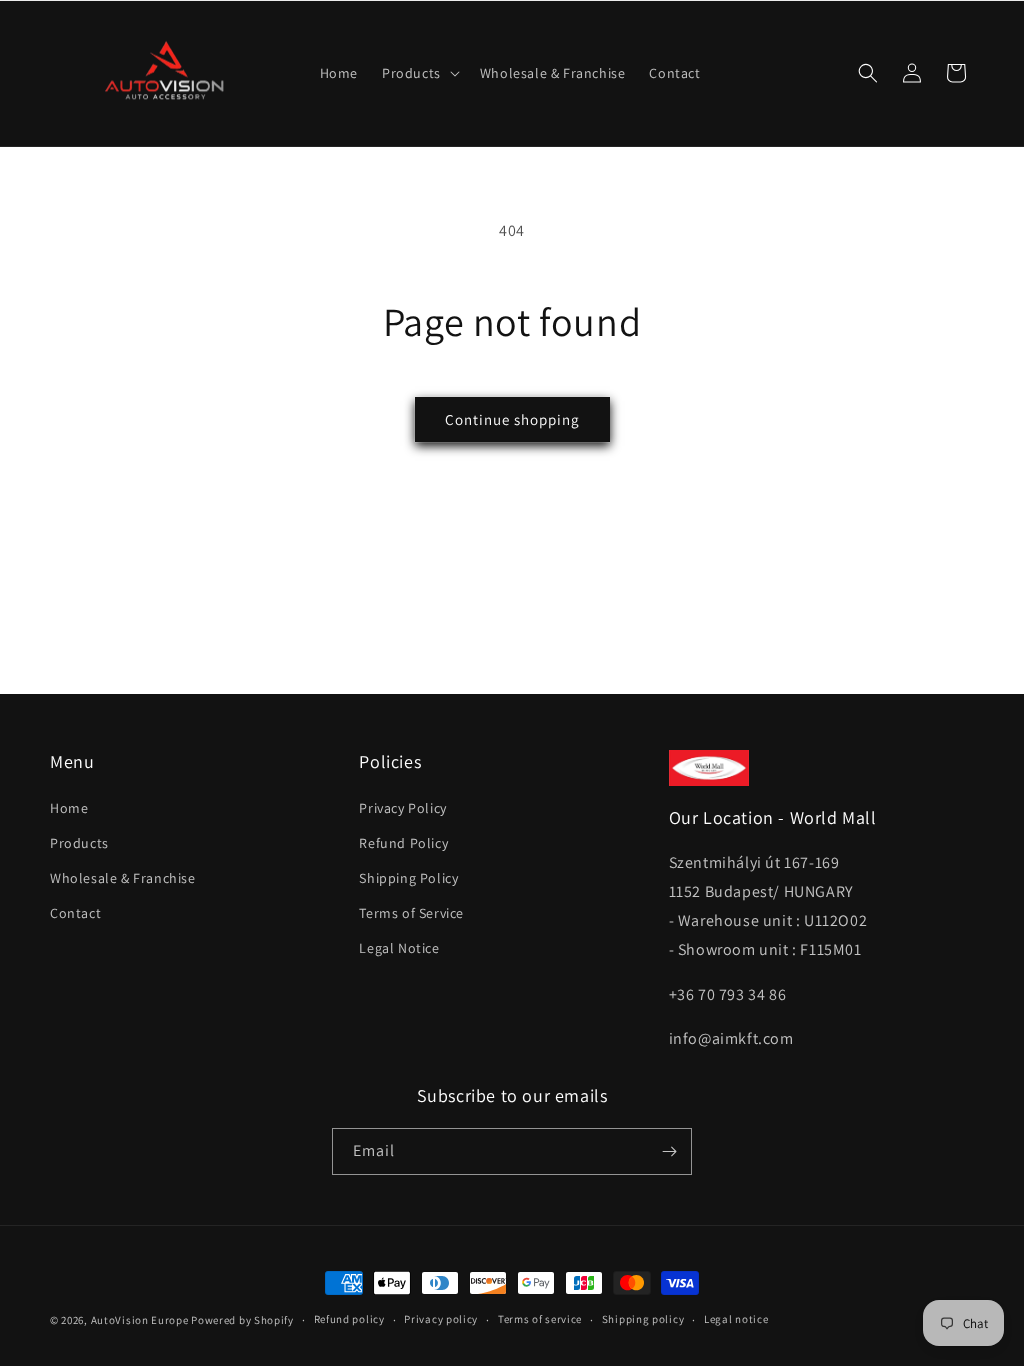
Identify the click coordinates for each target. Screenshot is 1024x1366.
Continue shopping (512, 419)
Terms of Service (411, 913)
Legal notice (736, 1319)
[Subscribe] (669, 1151)
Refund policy (349, 1319)
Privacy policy (441, 1319)
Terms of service (540, 1319)
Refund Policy (403, 843)
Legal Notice (399, 948)
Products (79, 843)
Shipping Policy (408, 878)
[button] (419, 73)
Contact (75, 913)
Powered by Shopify (242, 1320)
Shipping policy (643, 1319)
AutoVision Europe (140, 1320)
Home (69, 808)
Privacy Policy (402, 808)
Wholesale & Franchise (123, 878)
